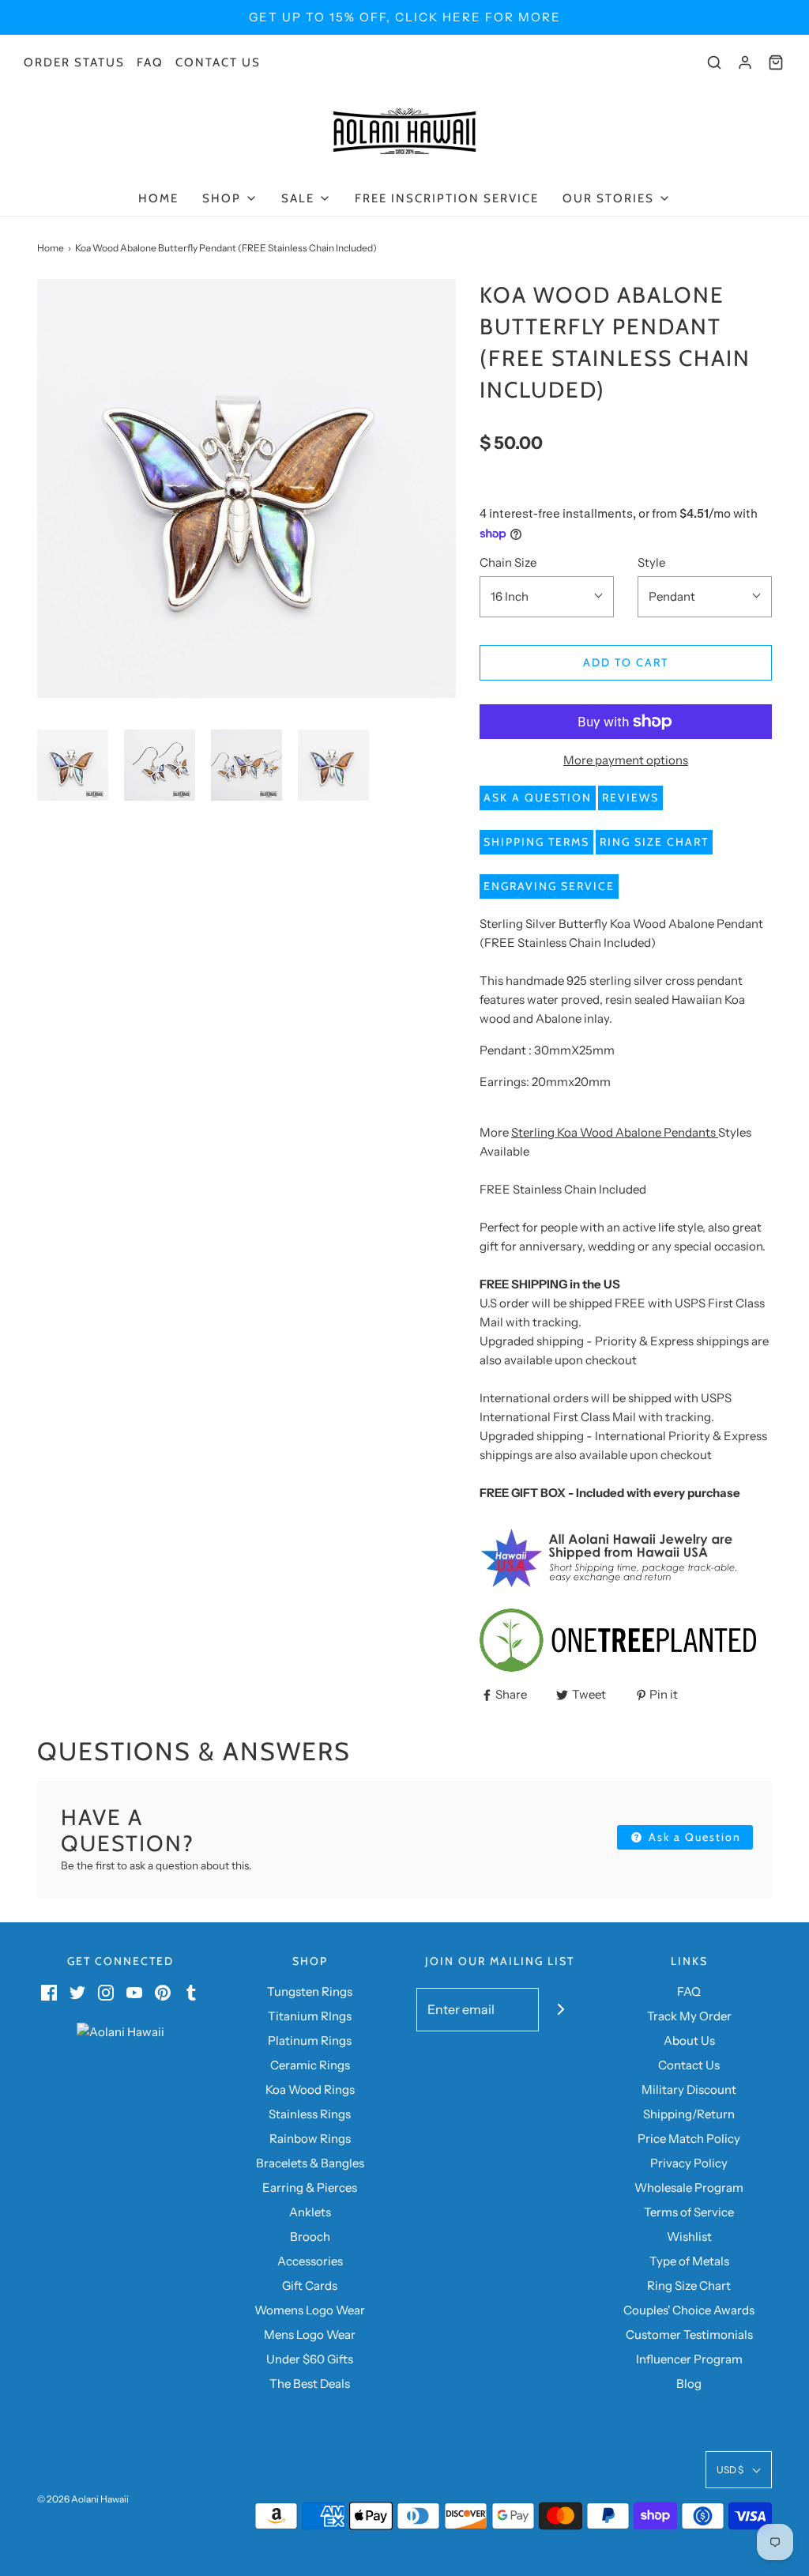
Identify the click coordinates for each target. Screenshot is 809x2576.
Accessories (310, 2261)
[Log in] (745, 62)
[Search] (714, 62)
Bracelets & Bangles (310, 2163)
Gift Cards (310, 2286)
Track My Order (689, 2016)
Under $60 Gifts (310, 2359)
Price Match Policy (689, 2138)
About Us (689, 2040)
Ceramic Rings (310, 2065)
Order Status (74, 62)
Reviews (630, 798)
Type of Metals (689, 2261)
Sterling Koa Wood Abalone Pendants (613, 1132)
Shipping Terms (536, 842)
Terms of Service (689, 2212)
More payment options (626, 760)
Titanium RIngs (310, 2016)
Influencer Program (689, 2359)
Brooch (310, 2237)
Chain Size (508, 562)
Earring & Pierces (310, 2188)
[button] (73, 765)
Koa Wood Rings (310, 2089)
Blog (689, 2384)
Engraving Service (549, 886)
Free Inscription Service (447, 198)
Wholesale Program (689, 2188)
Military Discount (689, 2089)
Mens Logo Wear (310, 2335)
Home (158, 198)
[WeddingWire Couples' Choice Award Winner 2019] (120, 2031)
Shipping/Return (689, 2114)
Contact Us (218, 62)
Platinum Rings (310, 2040)
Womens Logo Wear (310, 2310)
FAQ (150, 62)
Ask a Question (538, 798)
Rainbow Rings (310, 2138)
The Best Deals (310, 2384)
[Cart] (776, 62)
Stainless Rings (310, 2114)
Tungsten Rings (310, 1991)
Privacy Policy (689, 2163)
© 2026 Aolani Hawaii (83, 2499)
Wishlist (689, 2237)
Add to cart (626, 662)
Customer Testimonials (689, 2335)
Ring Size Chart (654, 842)
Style (651, 562)
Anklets (310, 2212)
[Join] (561, 2010)
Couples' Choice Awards (689, 2310)
